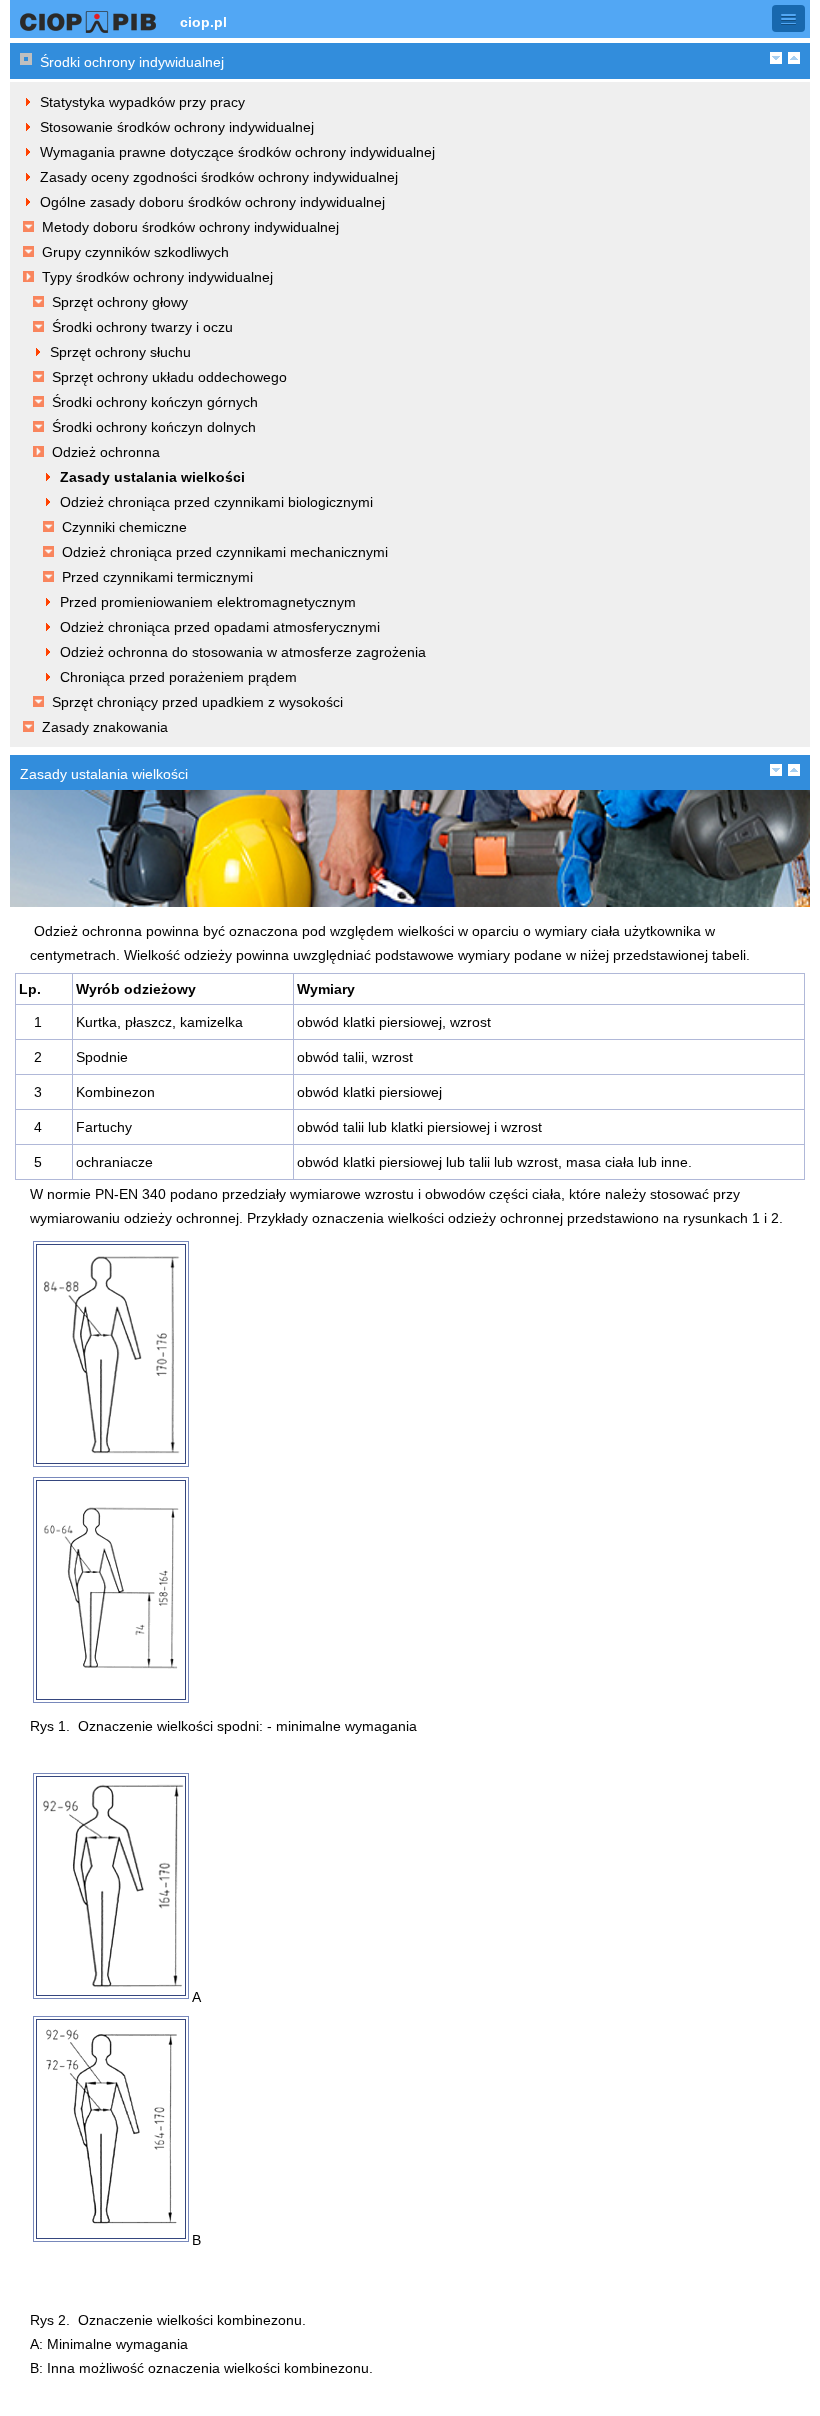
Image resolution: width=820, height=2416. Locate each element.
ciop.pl (203, 22)
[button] (788, 18)
